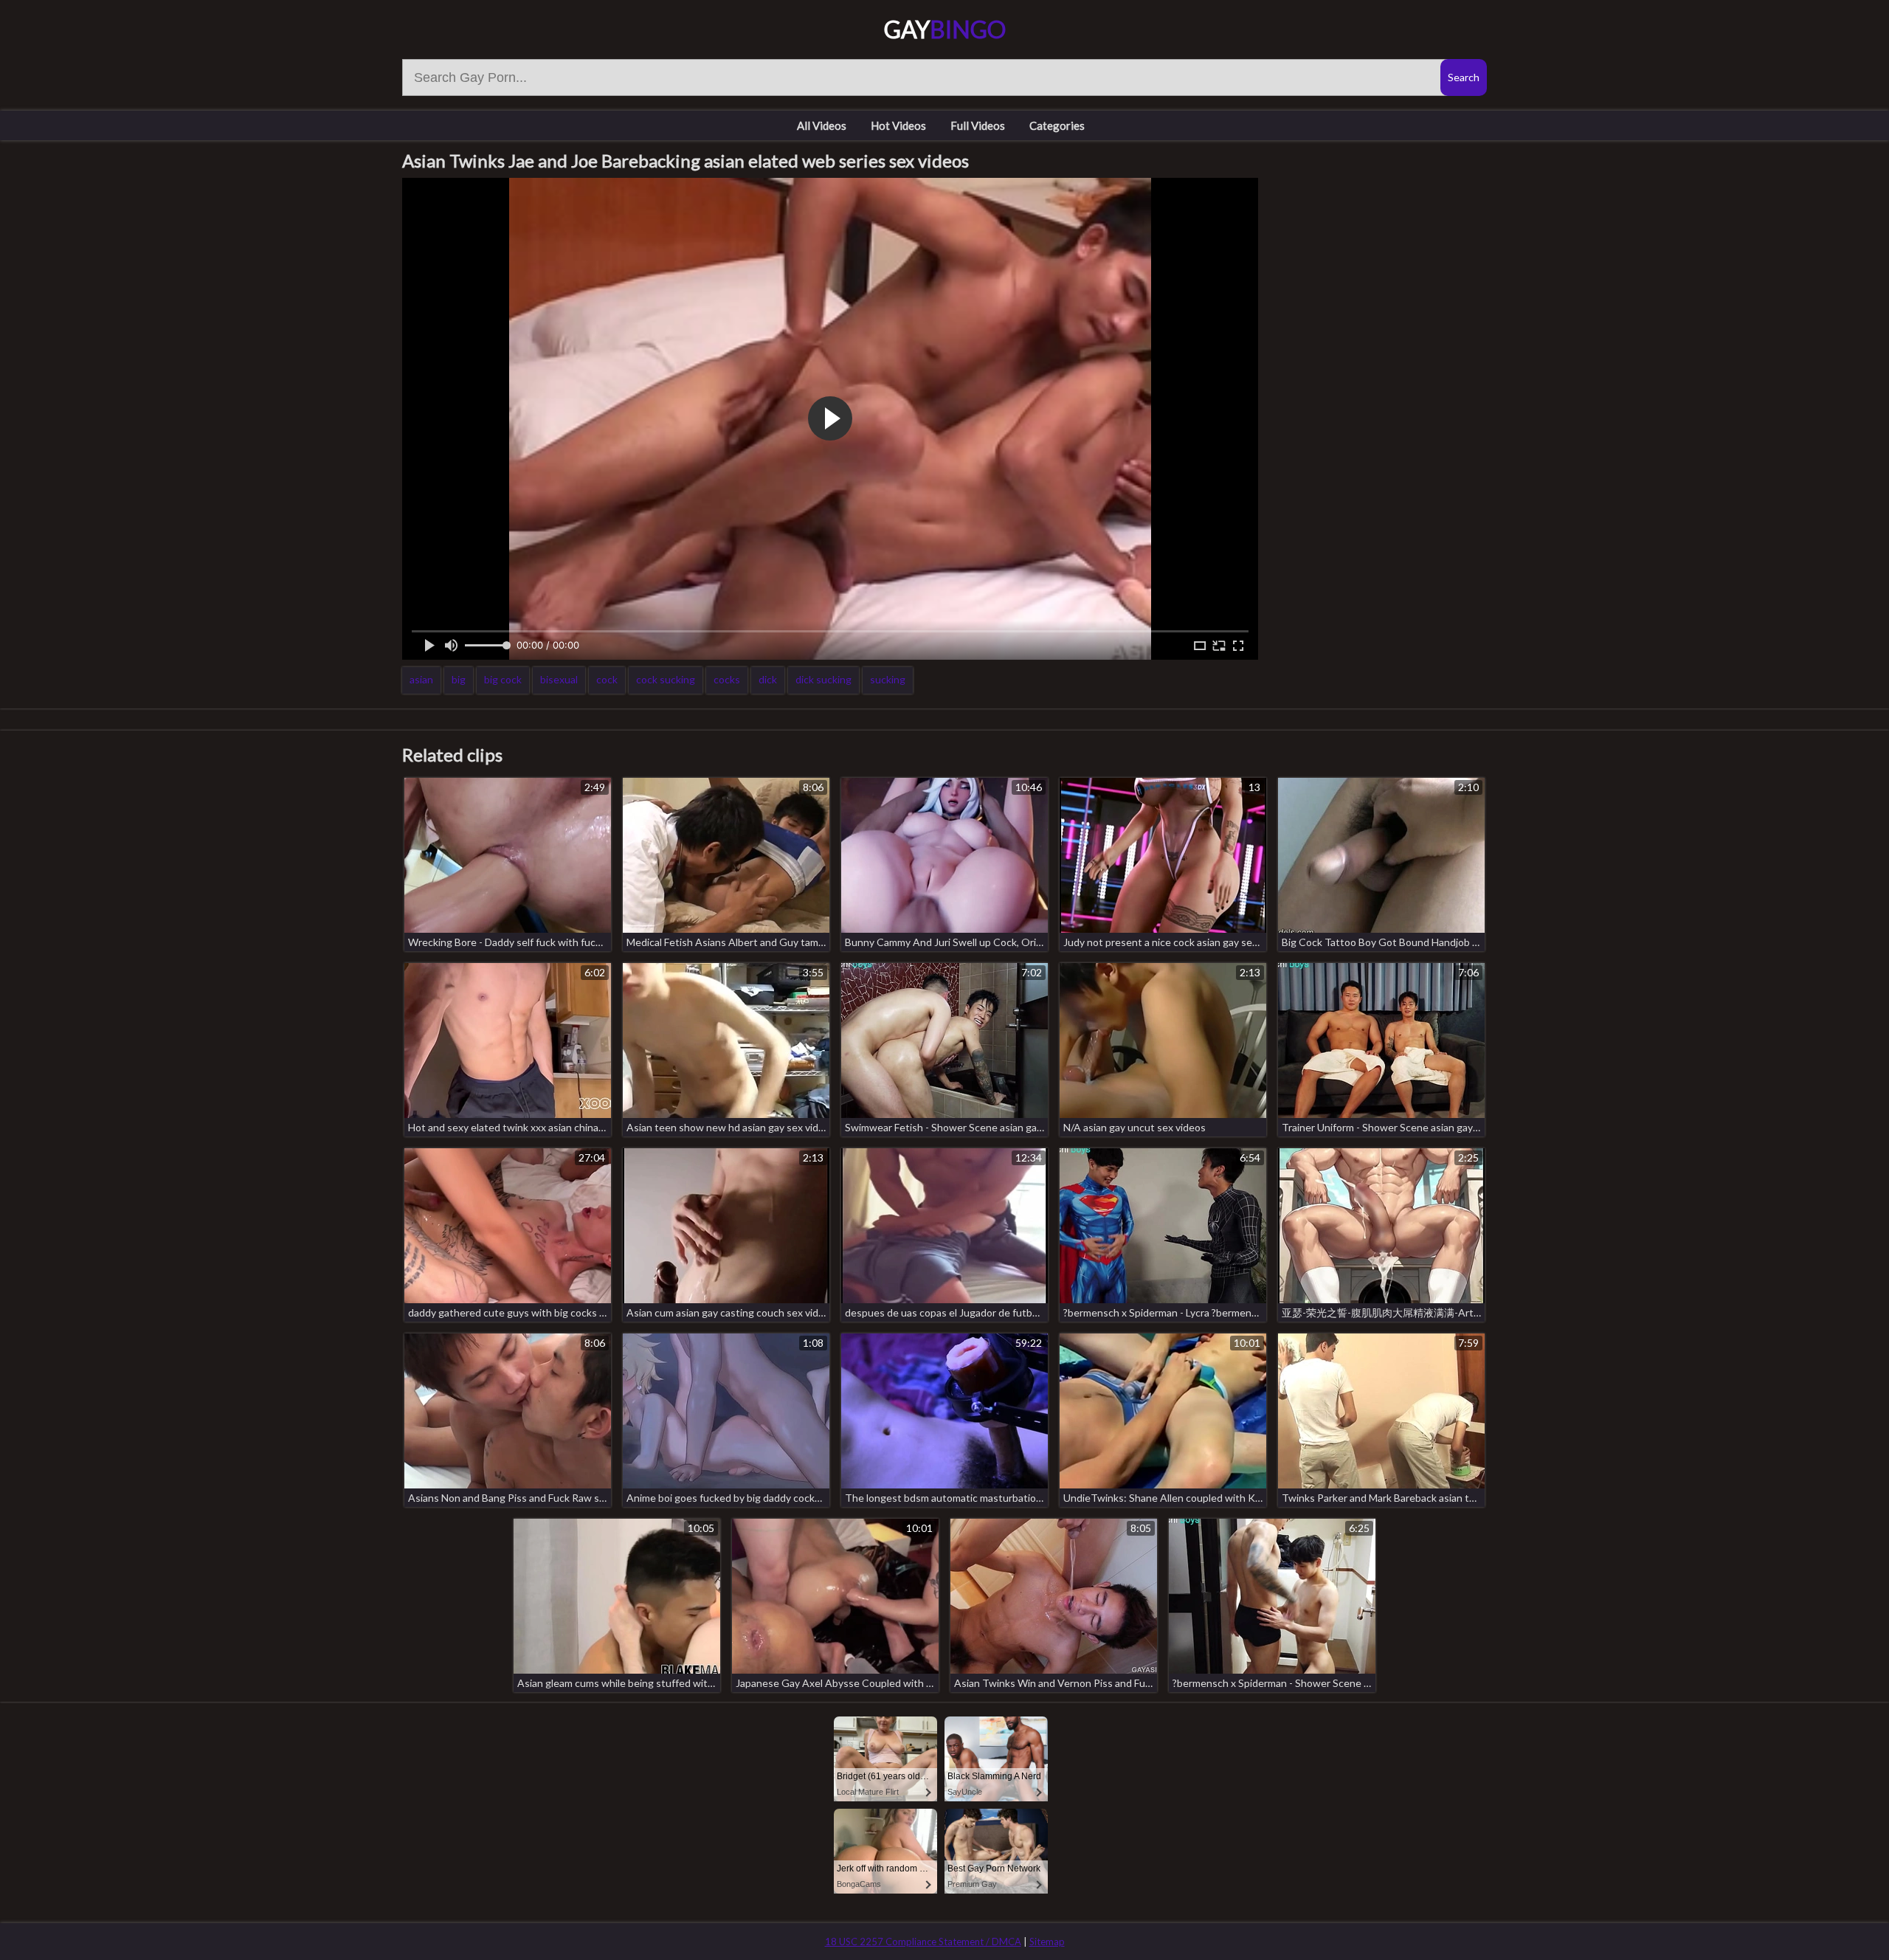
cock (607, 679)
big (459, 679)
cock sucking (666, 679)
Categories (1057, 125)
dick (768, 679)
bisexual (559, 679)
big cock (503, 679)
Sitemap (1047, 1942)
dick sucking (823, 679)
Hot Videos (898, 125)
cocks (727, 679)
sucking (888, 679)
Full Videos (978, 125)
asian (421, 679)
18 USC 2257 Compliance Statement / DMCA (923, 1942)
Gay (945, 29)
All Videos (822, 125)
